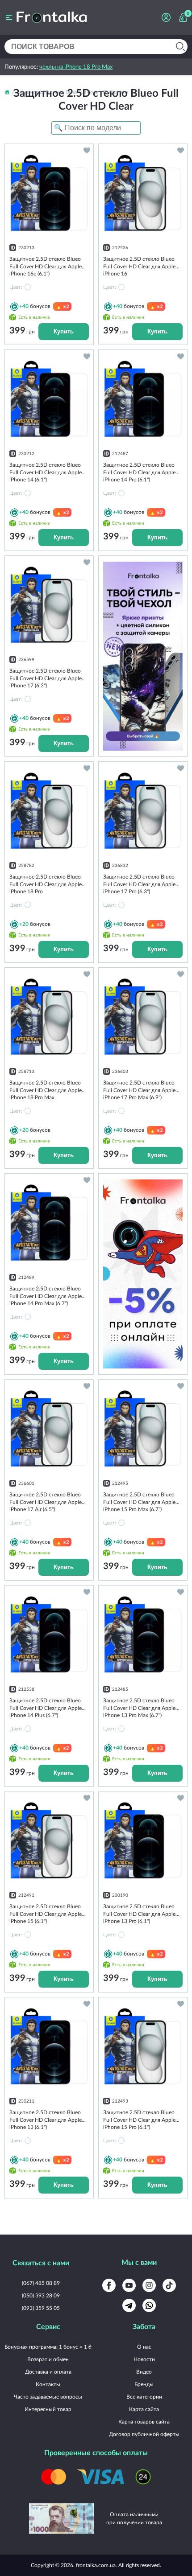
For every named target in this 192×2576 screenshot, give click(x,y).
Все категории (144, 2397)
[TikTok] (169, 2285)
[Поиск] (180, 47)
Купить (64, 331)
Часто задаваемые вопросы (48, 2397)
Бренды (144, 2384)
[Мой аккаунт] (166, 17)
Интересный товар (48, 2409)
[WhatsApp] (149, 2305)
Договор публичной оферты (144, 2434)
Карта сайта (144, 2409)
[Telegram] (129, 2305)
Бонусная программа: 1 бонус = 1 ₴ (48, 2347)
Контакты (48, 2384)
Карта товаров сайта (144, 2422)
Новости (144, 2359)
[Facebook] (109, 2285)
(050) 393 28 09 (41, 2295)
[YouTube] (129, 2285)
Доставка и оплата (48, 2372)
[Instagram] (149, 2285)
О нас (144, 2347)
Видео (144, 2372)
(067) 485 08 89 (41, 2283)
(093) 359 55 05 (41, 2308)
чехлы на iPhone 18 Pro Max (76, 66)
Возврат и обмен (48, 2359)
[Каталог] (9, 17)
